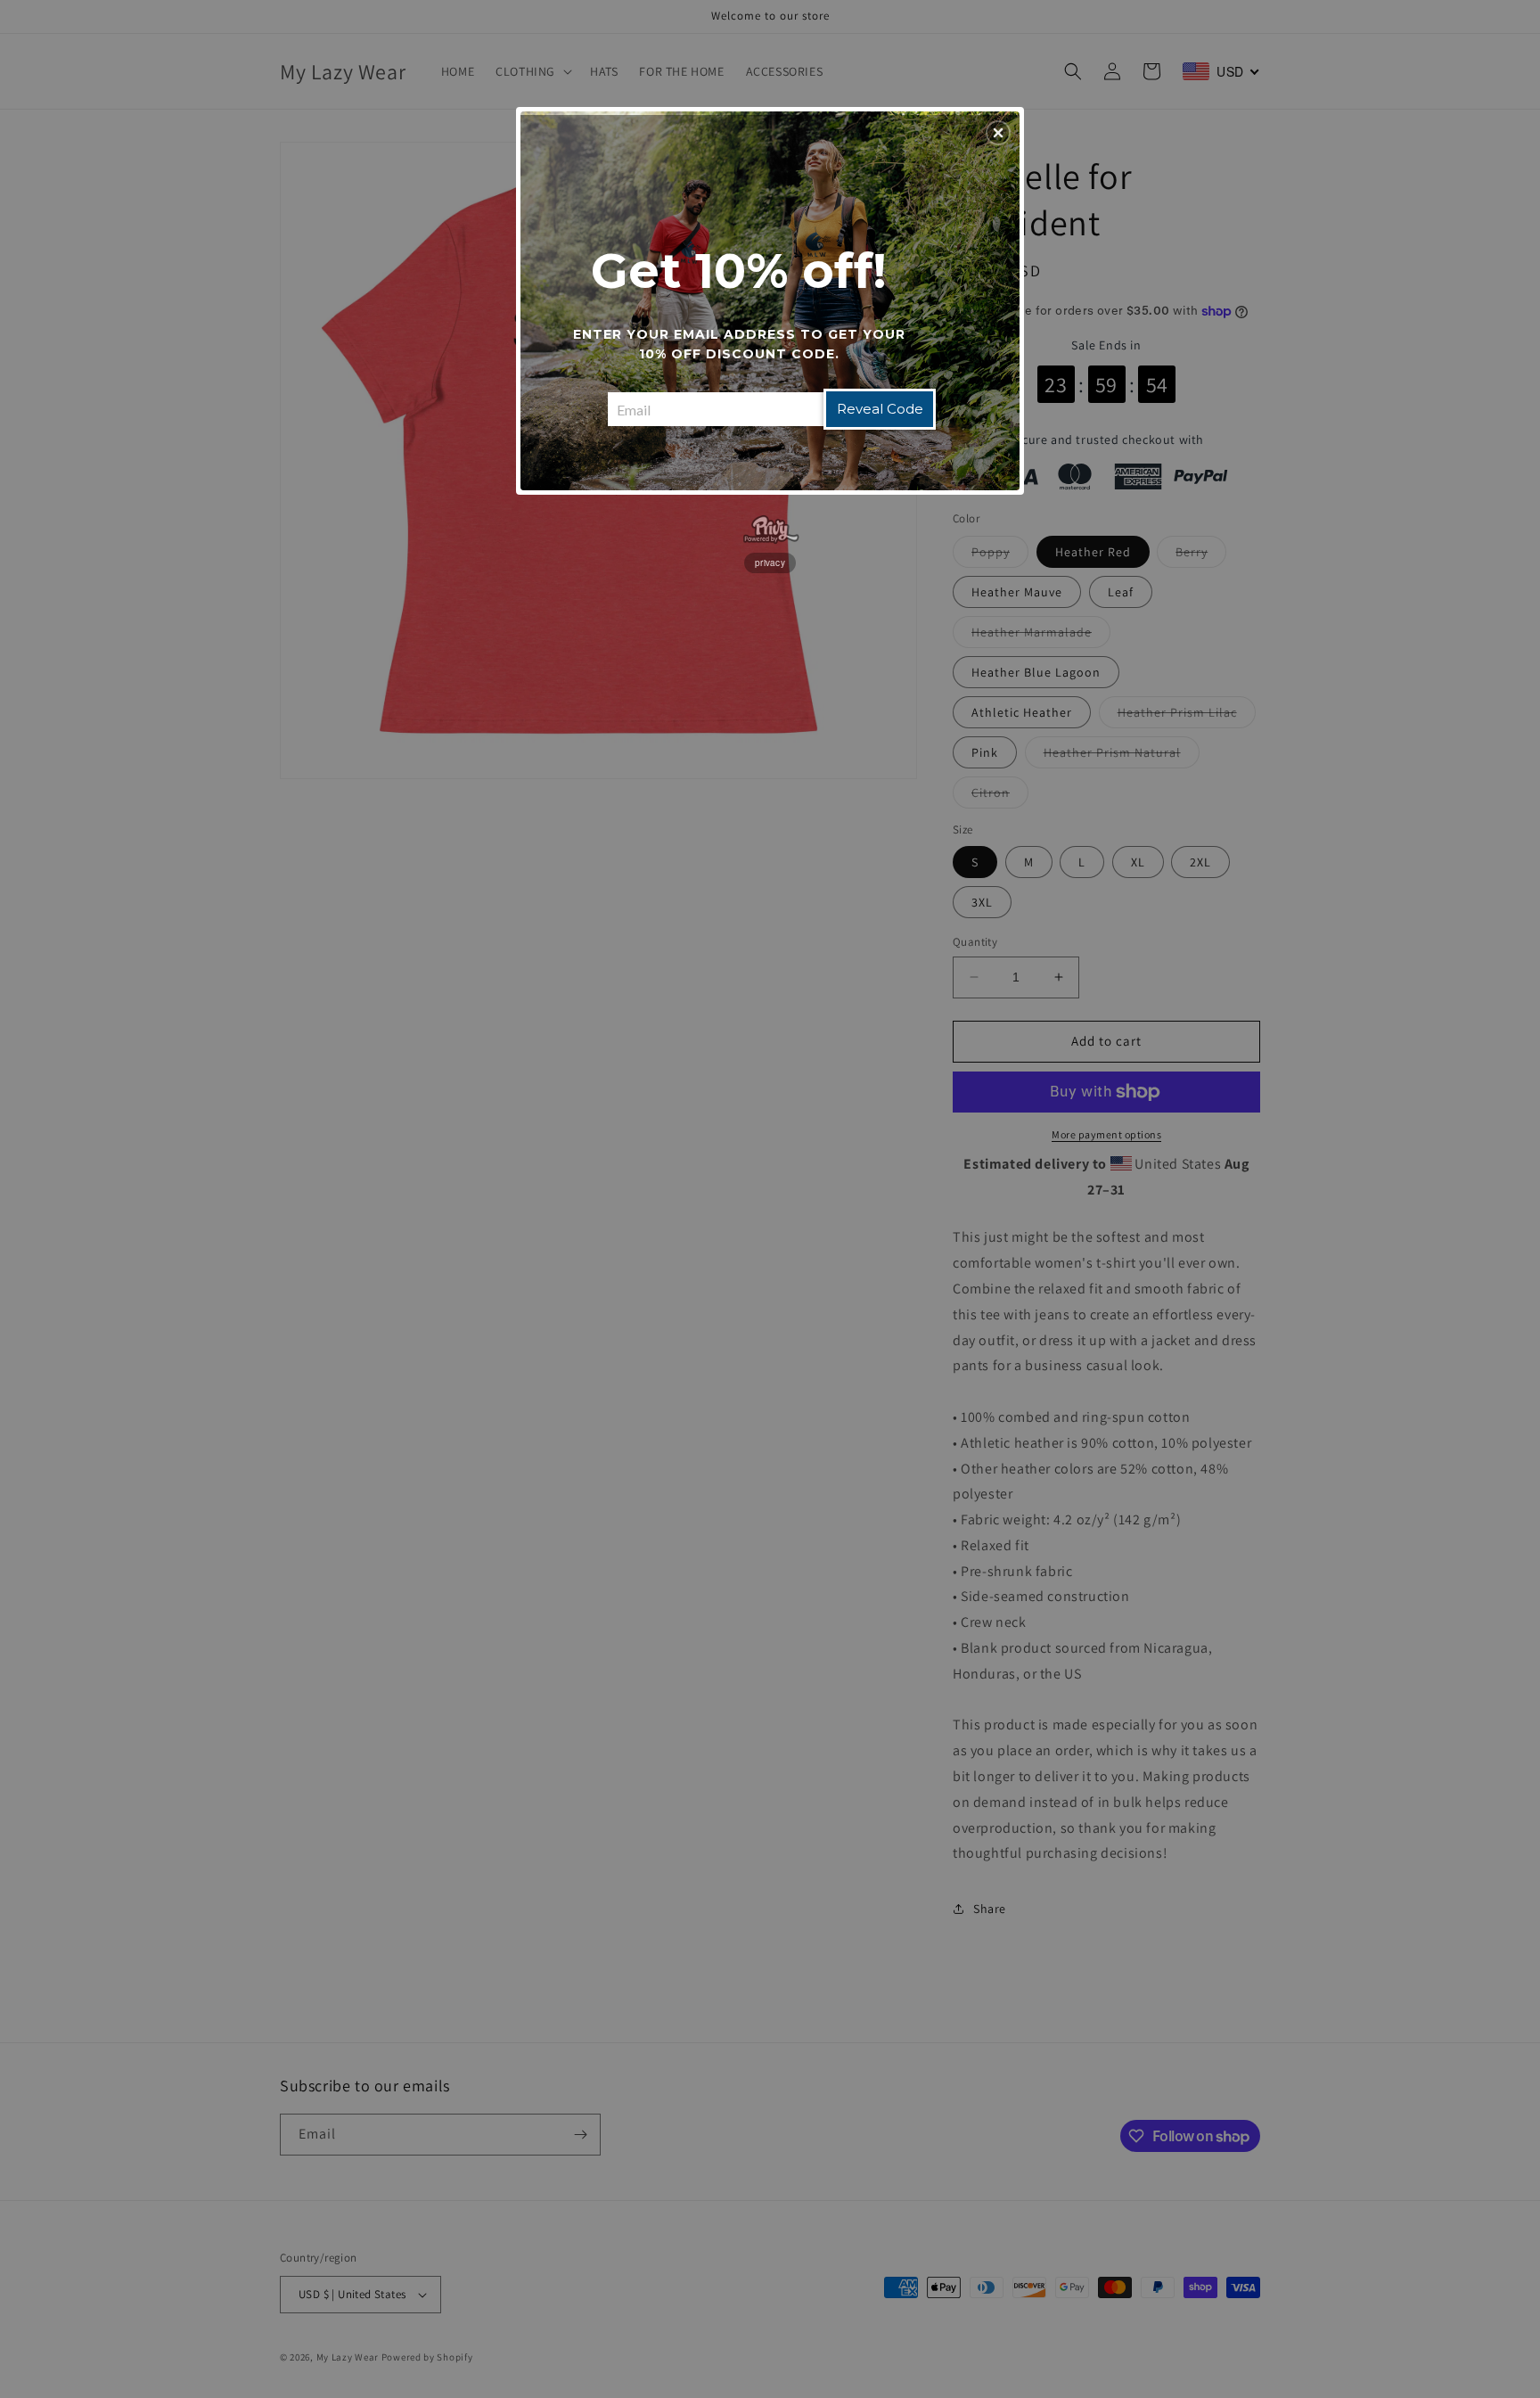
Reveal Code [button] (880, 409)
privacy (770, 563)
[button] (998, 133)
